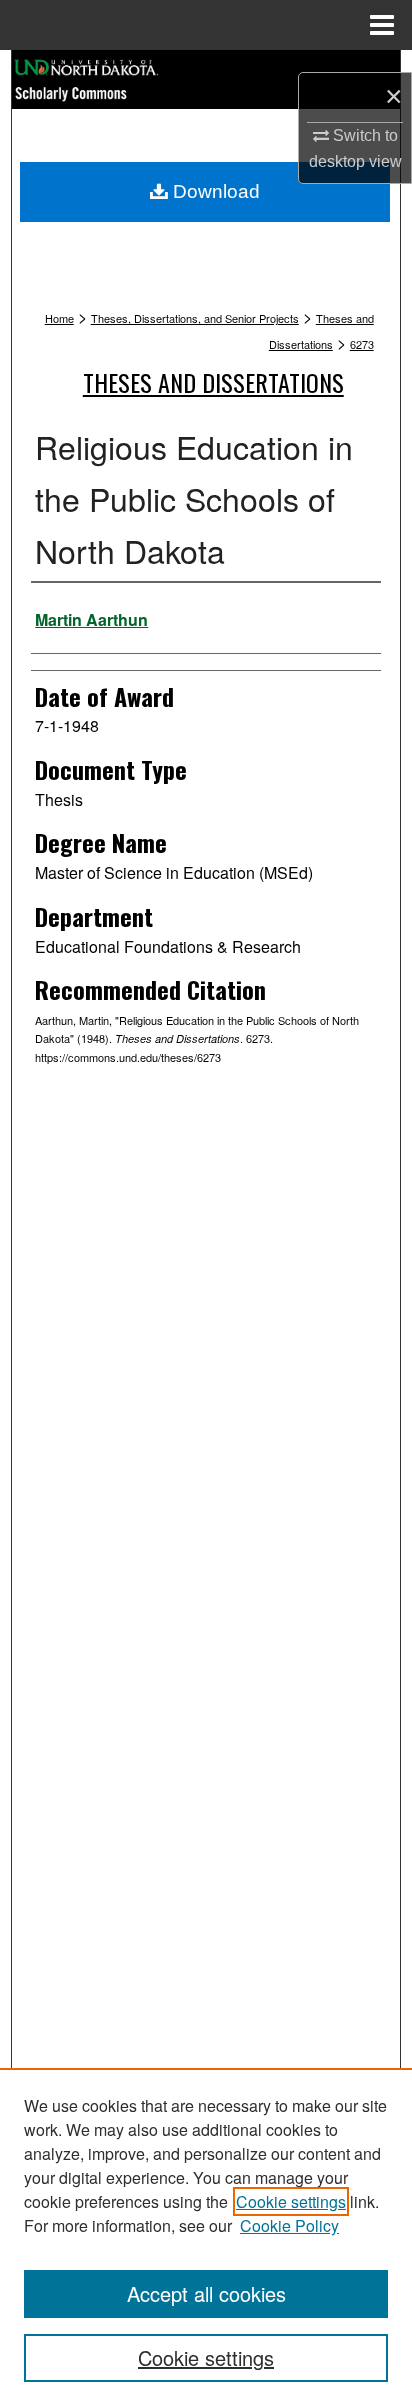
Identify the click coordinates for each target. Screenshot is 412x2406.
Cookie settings (291, 2201)
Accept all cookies (206, 2293)
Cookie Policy (289, 2225)
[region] (206, 2237)
